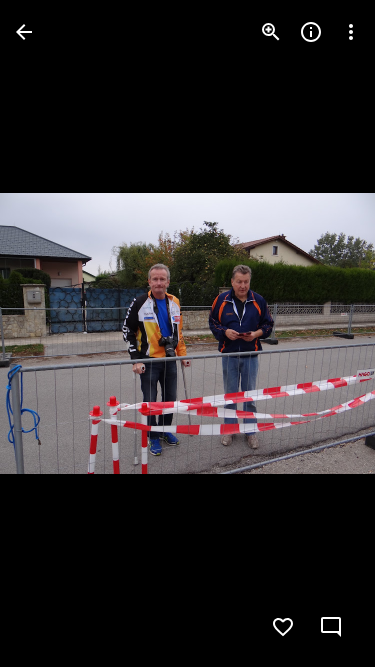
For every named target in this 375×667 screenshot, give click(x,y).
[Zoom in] (271, 32)
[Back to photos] (24, 32)
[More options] (351, 32)
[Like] (283, 627)
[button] (56, 334)
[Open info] (311, 32)
